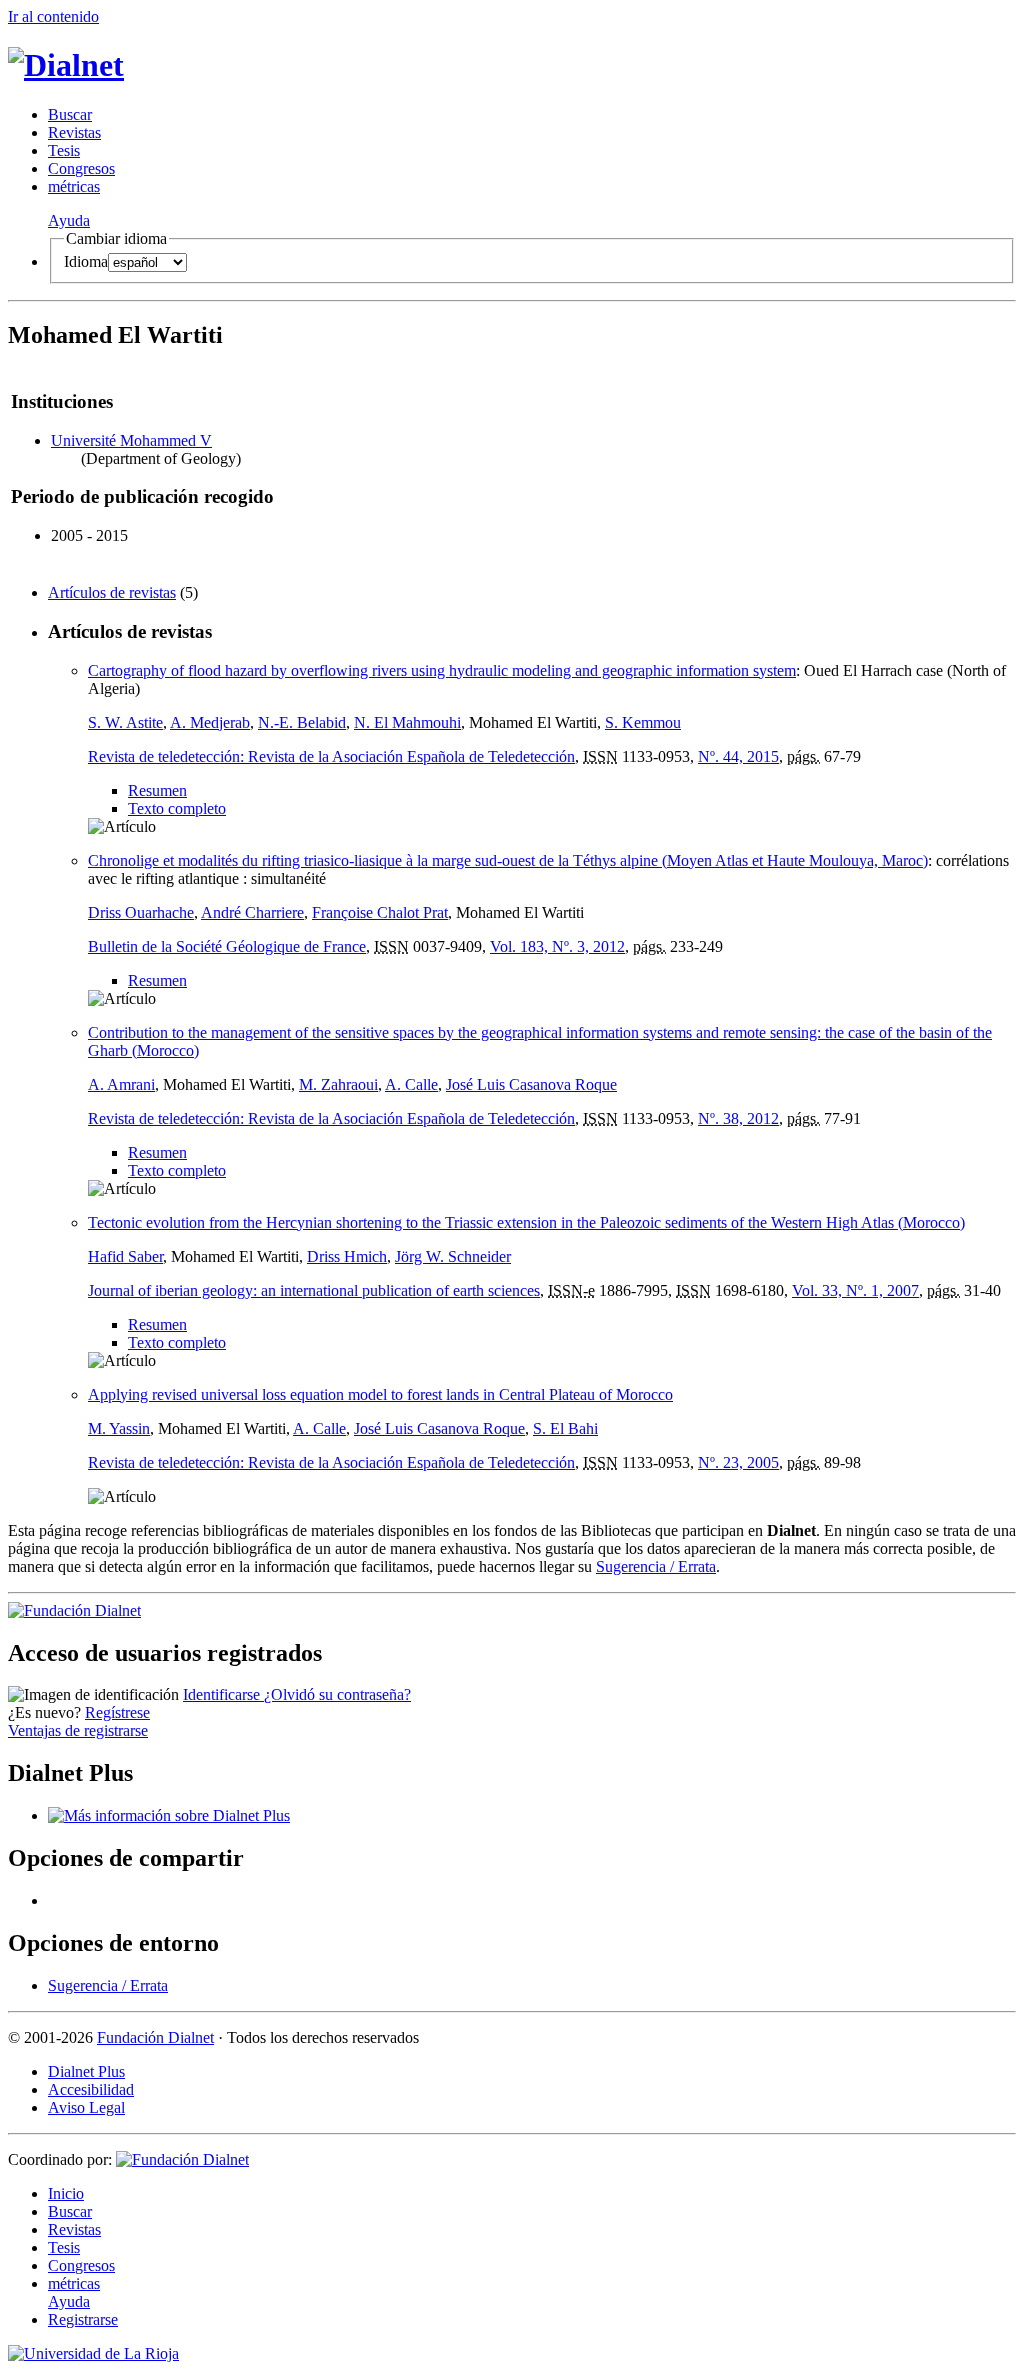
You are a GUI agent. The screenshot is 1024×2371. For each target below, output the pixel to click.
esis (64, 150)
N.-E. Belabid (302, 722)
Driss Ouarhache (141, 912)
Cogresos (81, 168)
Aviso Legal (86, 2107)
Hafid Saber (125, 1256)
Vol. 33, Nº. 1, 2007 (855, 1290)
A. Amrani (121, 1084)
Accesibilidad (91, 2089)
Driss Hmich (347, 1256)
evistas (74, 132)
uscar (70, 114)
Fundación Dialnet (155, 2037)
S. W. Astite (125, 722)
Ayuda (69, 220)
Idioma (86, 261)
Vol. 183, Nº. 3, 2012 (557, 946)
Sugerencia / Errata (656, 1566)
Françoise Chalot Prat (380, 912)
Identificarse (223, 1694)
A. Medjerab (210, 722)
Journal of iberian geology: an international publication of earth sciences (314, 1290)
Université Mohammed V (131, 440)
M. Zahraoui (338, 1084)
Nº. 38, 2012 (738, 1118)
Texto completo (177, 808)
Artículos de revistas (112, 592)
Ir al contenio (53, 16)
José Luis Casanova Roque (531, 1084)
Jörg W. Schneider (453, 1256)
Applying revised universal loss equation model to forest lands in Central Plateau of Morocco (380, 1394)
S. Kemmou (643, 722)
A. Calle (411, 1084)
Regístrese (117, 1712)
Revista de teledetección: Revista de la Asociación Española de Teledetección (331, 756)
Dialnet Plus (86, 2071)
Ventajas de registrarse (78, 1730)
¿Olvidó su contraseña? (337, 1694)
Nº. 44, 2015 (738, 756)
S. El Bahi (565, 1428)
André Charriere (252, 912)
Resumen (157, 790)
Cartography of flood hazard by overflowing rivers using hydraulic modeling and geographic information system (442, 670)
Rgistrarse (83, 2319)
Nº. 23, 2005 (738, 1462)
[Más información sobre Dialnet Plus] (169, 1815)
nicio (66, 2193)
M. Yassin (119, 1428)
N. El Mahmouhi (407, 722)
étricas (74, 186)
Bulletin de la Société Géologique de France (227, 946)
